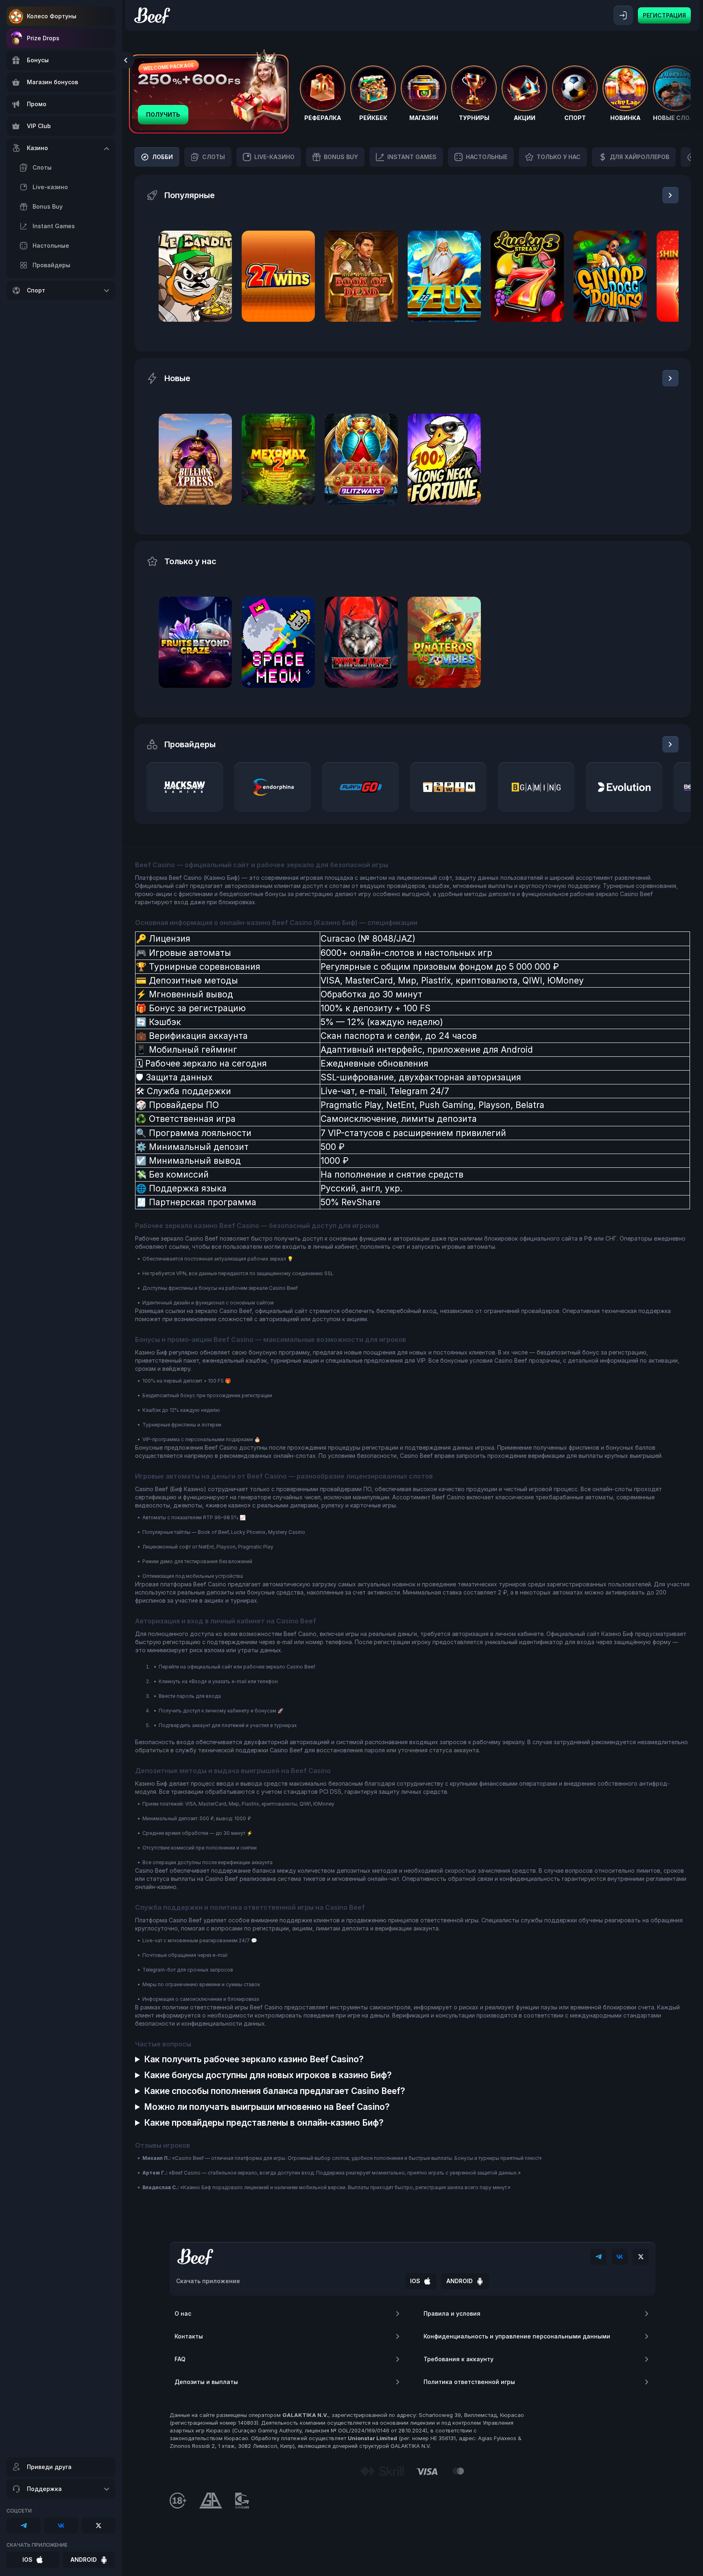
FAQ (180, 2359)
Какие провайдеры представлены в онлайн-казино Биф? (264, 2123)
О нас (183, 2313)
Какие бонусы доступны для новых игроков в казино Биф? (268, 2075)
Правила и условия (452, 2313)
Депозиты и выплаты (206, 2382)
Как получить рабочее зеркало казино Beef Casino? (254, 2059)
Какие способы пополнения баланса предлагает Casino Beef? (275, 2091)
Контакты (189, 2336)
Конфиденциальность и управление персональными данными (517, 2336)
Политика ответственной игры (469, 2382)
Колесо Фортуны (52, 16)
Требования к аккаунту (458, 2359)
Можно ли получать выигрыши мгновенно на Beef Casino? (267, 2107)
